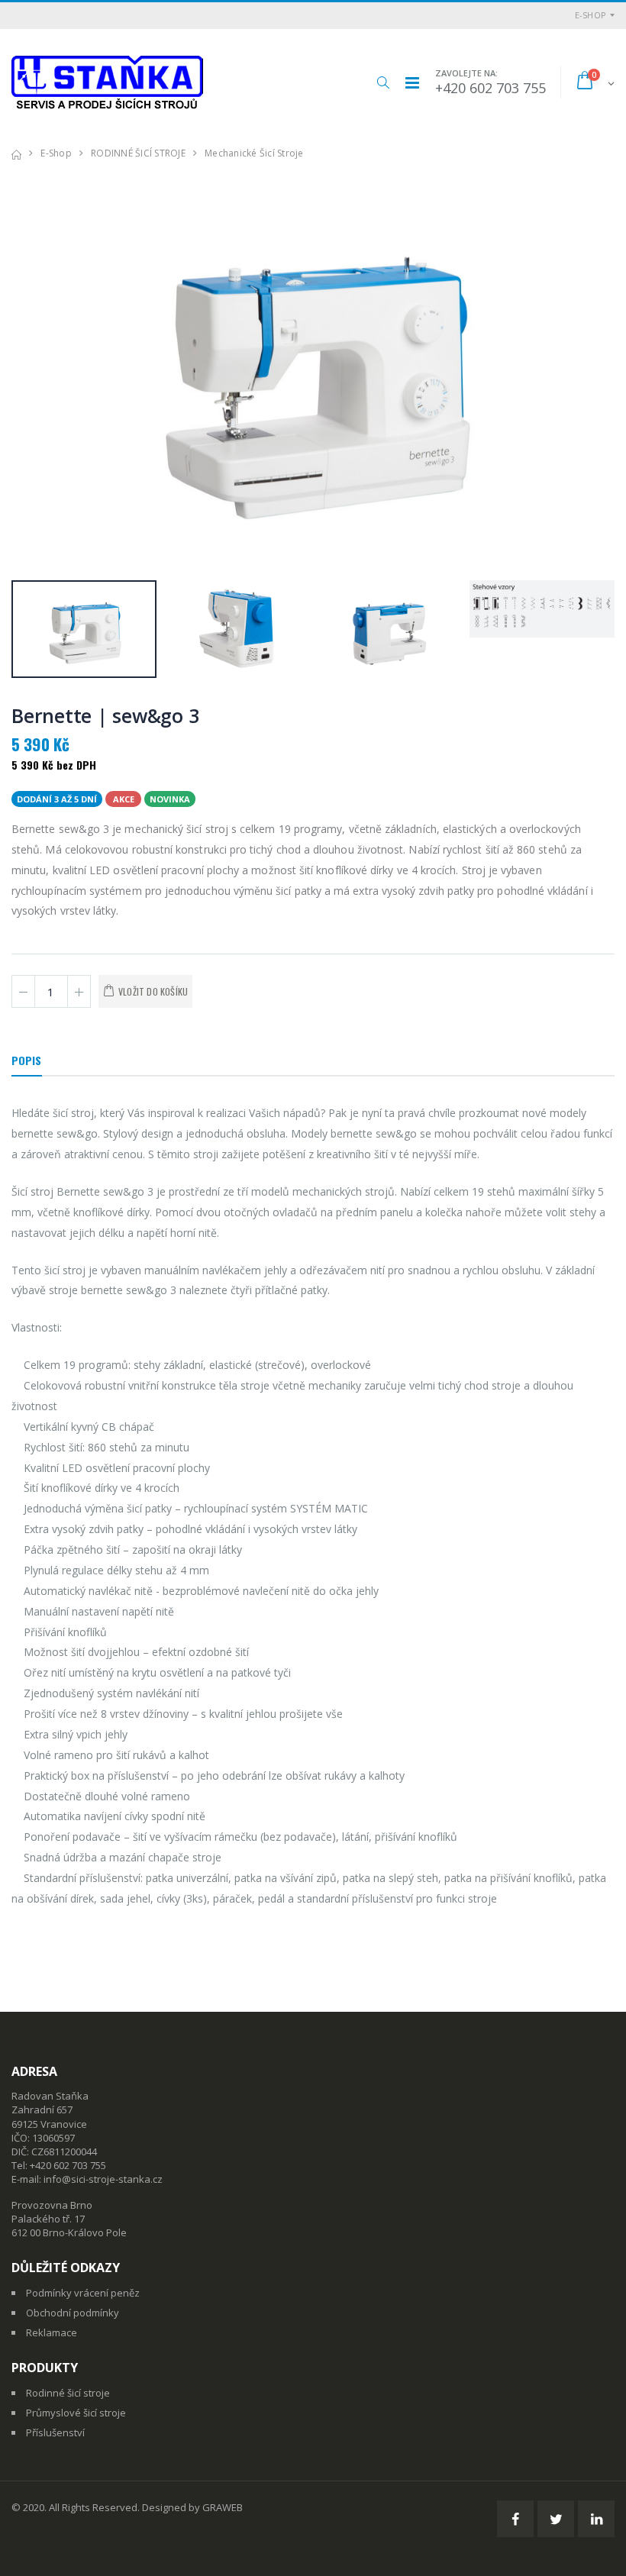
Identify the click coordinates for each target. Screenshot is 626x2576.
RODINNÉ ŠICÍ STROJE (138, 153)
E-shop (591, 15)
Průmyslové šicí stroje (76, 2413)
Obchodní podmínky (73, 2313)
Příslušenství (55, 2432)
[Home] (16, 153)
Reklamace (52, 2332)
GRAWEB (223, 2507)
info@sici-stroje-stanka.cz (103, 2179)
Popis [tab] (27, 1060)
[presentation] (31, 371)
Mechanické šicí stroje (254, 153)
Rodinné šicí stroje (68, 2393)
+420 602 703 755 (490, 88)
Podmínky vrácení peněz (83, 2293)
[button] (383, 82)
